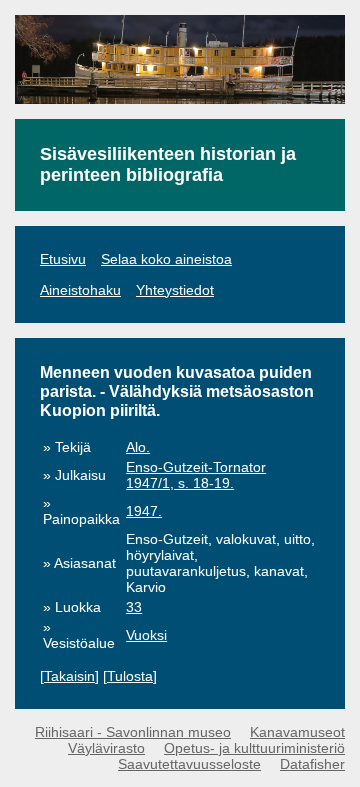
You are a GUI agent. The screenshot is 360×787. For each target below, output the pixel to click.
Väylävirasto (106, 748)
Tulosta (130, 676)
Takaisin (69, 676)
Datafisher (312, 764)
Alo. (138, 447)
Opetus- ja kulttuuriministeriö (254, 748)
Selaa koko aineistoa (166, 259)
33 (134, 607)
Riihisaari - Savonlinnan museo (133, 732)
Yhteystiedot (175, 290)
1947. (144, 511)
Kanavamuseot (297, 732)
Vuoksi (146, 635)
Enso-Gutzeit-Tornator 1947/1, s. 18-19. (196, 475)
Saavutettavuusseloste (189, 764)
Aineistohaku (80, 290)
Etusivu (63, 259)
